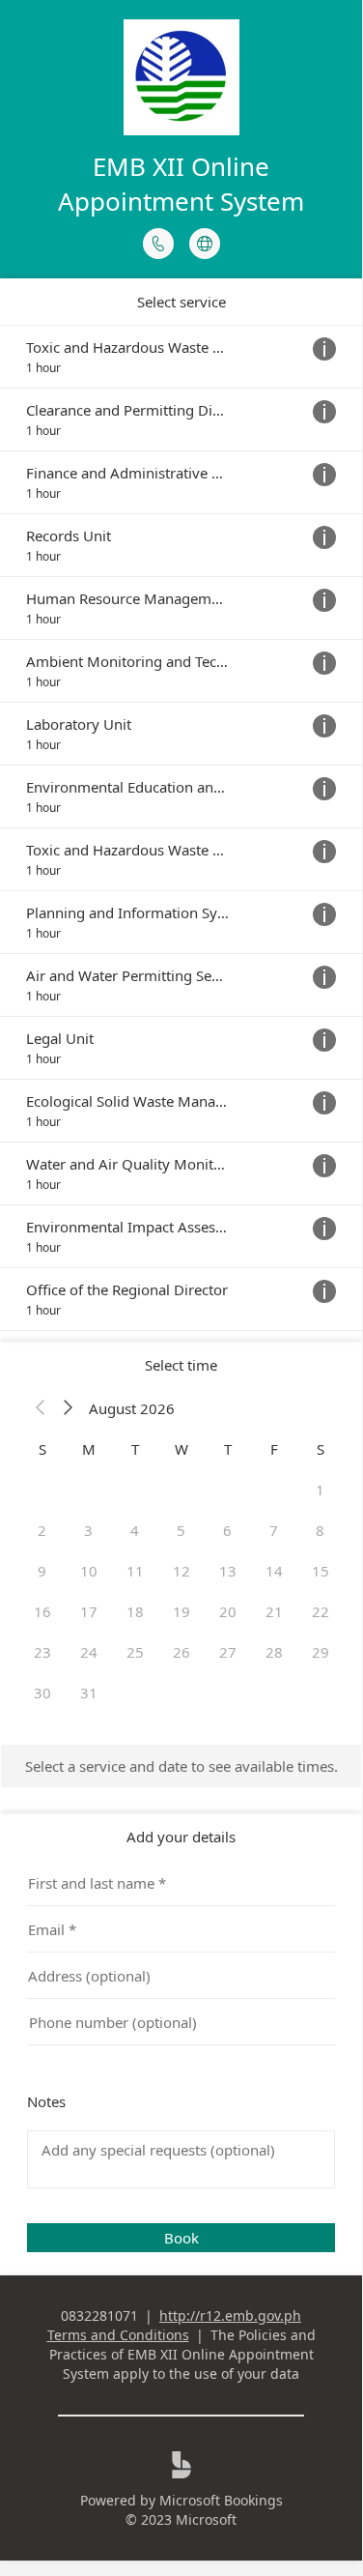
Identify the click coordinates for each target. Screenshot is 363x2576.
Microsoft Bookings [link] (221, 2500)
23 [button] (42, 1652)
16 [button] (42, 1611)
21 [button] (274, 1611)
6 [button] (227, 1530)
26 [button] (181, 1652)
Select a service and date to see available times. (181, 1766)
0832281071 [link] (99, 2316)
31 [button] (89, 1693)
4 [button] (135, 1530)
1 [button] (320, 1490)
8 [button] (320, 1530)
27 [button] (228, 1652)
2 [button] (42, 1530)
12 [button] (181, 1571)
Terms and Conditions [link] (118, 2335)
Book (181, 2238)
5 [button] (181, 1530)
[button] (41, 1408)
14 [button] (274, 1571)
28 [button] (274, 1652)
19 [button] (181, 1611)
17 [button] (89, 1611)
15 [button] (321, 1571)
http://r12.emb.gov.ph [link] (230, 2316)
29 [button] (321, 1652)
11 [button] (135, 1571)
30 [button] (42, 1693)
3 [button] (88, 1530)
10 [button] (89, 1571)
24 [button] (89, 1652)
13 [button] (228, 1571)
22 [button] (321, 1611)
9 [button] (42, 1571)
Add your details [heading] (181, 1837)
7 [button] (274, 1530)
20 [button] (228, 1611)
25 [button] (135, 1652)
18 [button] (135, 1611)
